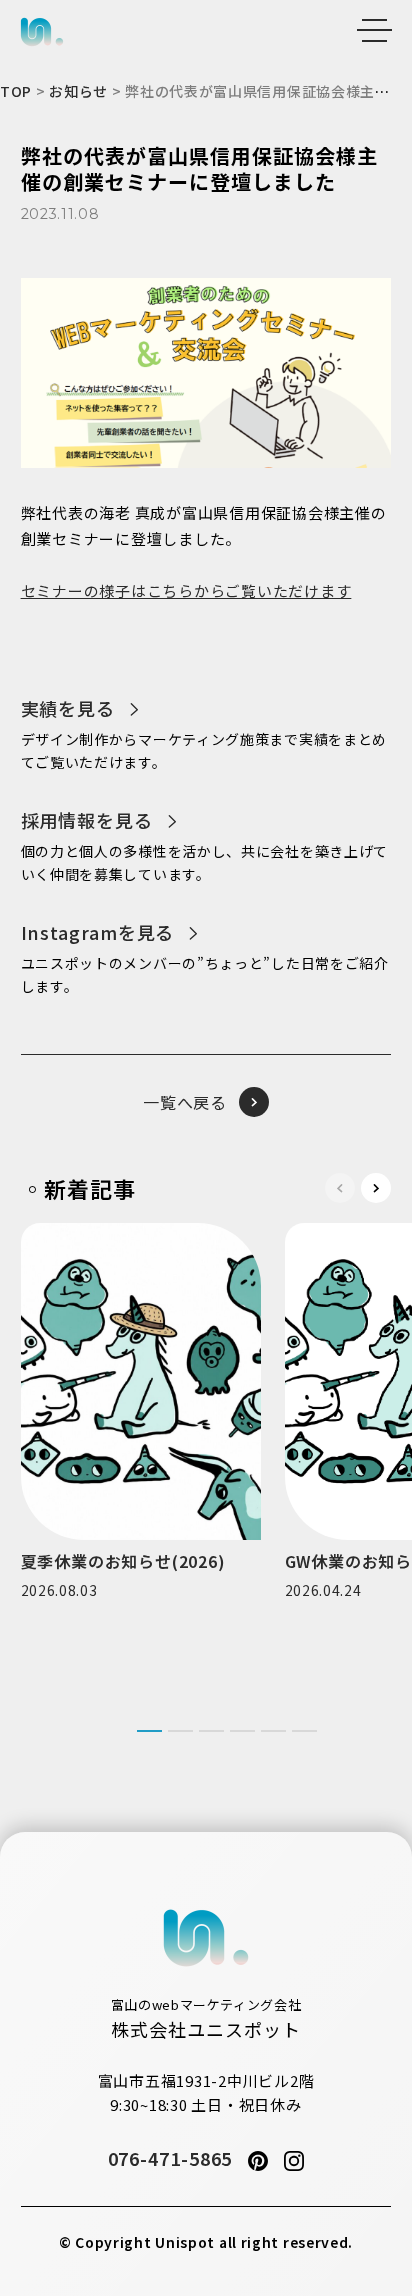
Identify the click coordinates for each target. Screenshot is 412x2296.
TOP (16, 91)
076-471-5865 (170, 2158)
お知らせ (78, 91)
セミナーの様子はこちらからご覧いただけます (186, 590)
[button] (376, 1188)
